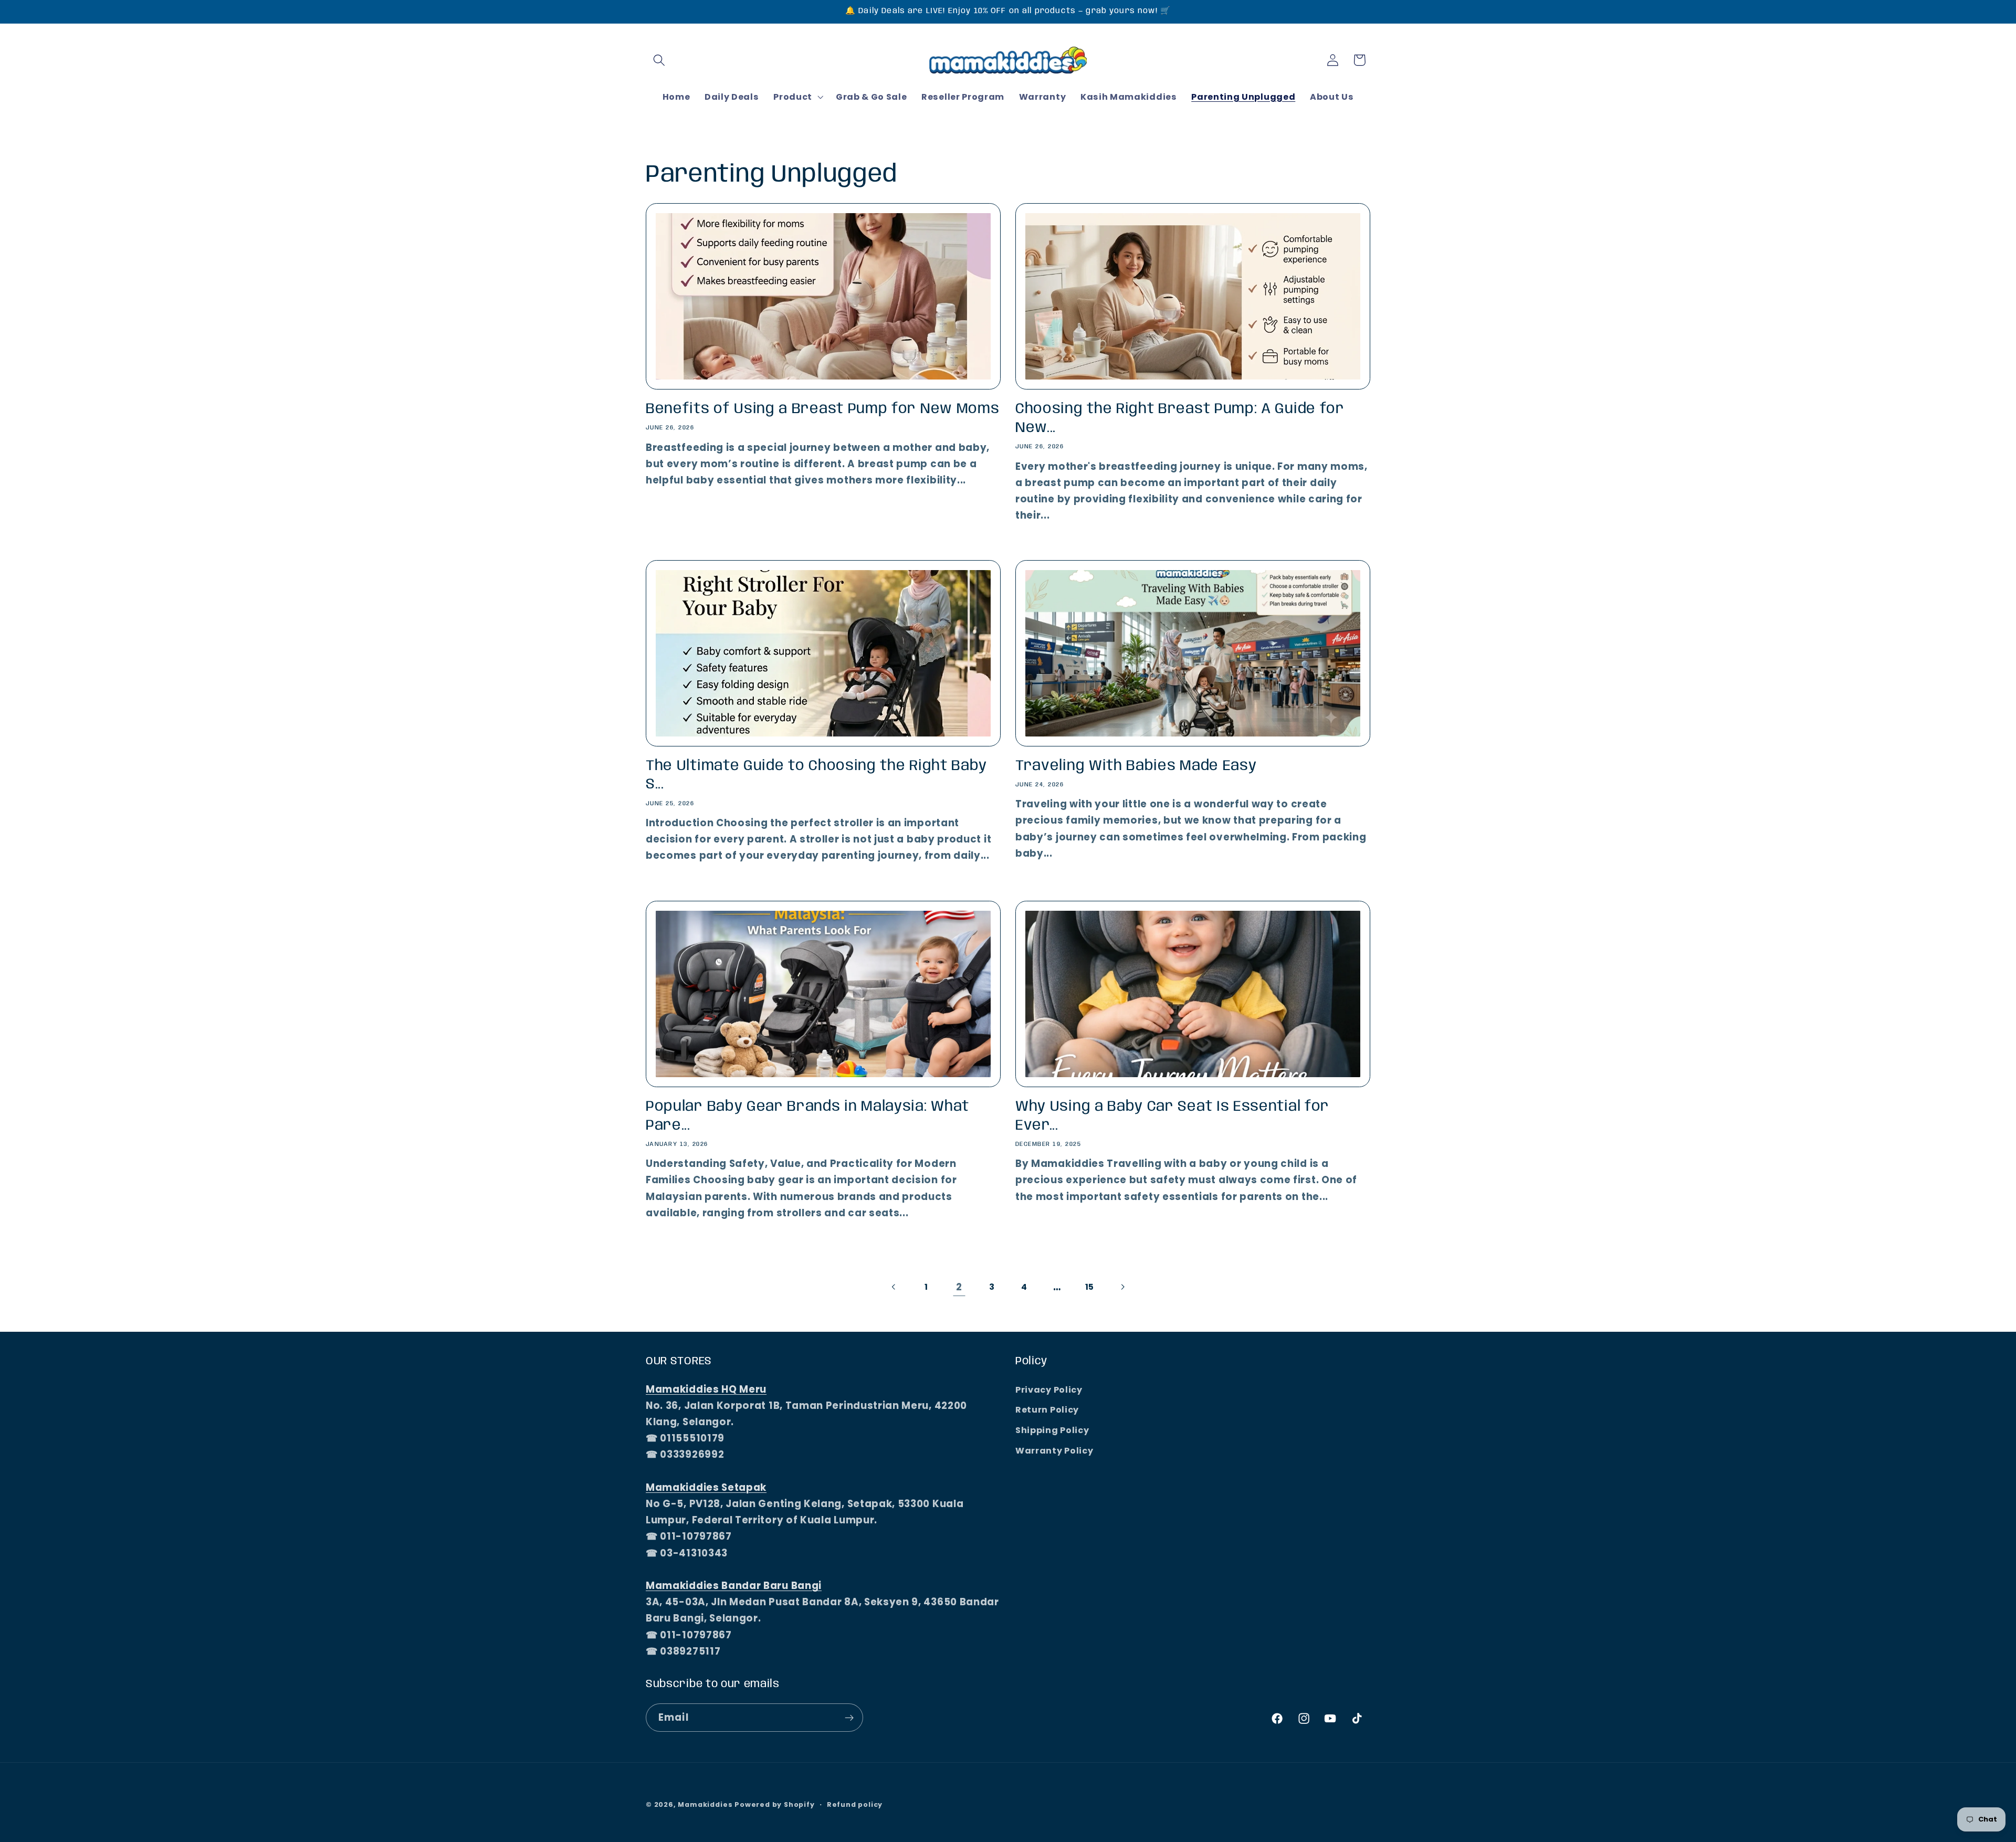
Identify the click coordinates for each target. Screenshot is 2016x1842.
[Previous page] (894, 1287)
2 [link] (959, 1287)
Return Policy (1047, 1410)
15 (1090, 1287)
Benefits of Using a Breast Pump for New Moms (822, 409)
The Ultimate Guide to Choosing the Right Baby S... (816, 776)
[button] (659, 60)
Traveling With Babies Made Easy (1136, 766)
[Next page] (1122, 1287)
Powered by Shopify (775, 1804)
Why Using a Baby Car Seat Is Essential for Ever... (1172, 1116)
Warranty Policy (1054, 1451)
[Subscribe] (849, 1718)
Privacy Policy (1049, 1390)
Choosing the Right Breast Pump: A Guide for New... (1180, 418)
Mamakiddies (705, 1804)
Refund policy (855, 1804)
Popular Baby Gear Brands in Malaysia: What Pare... (807, 1116)
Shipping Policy (1052, 1430)
